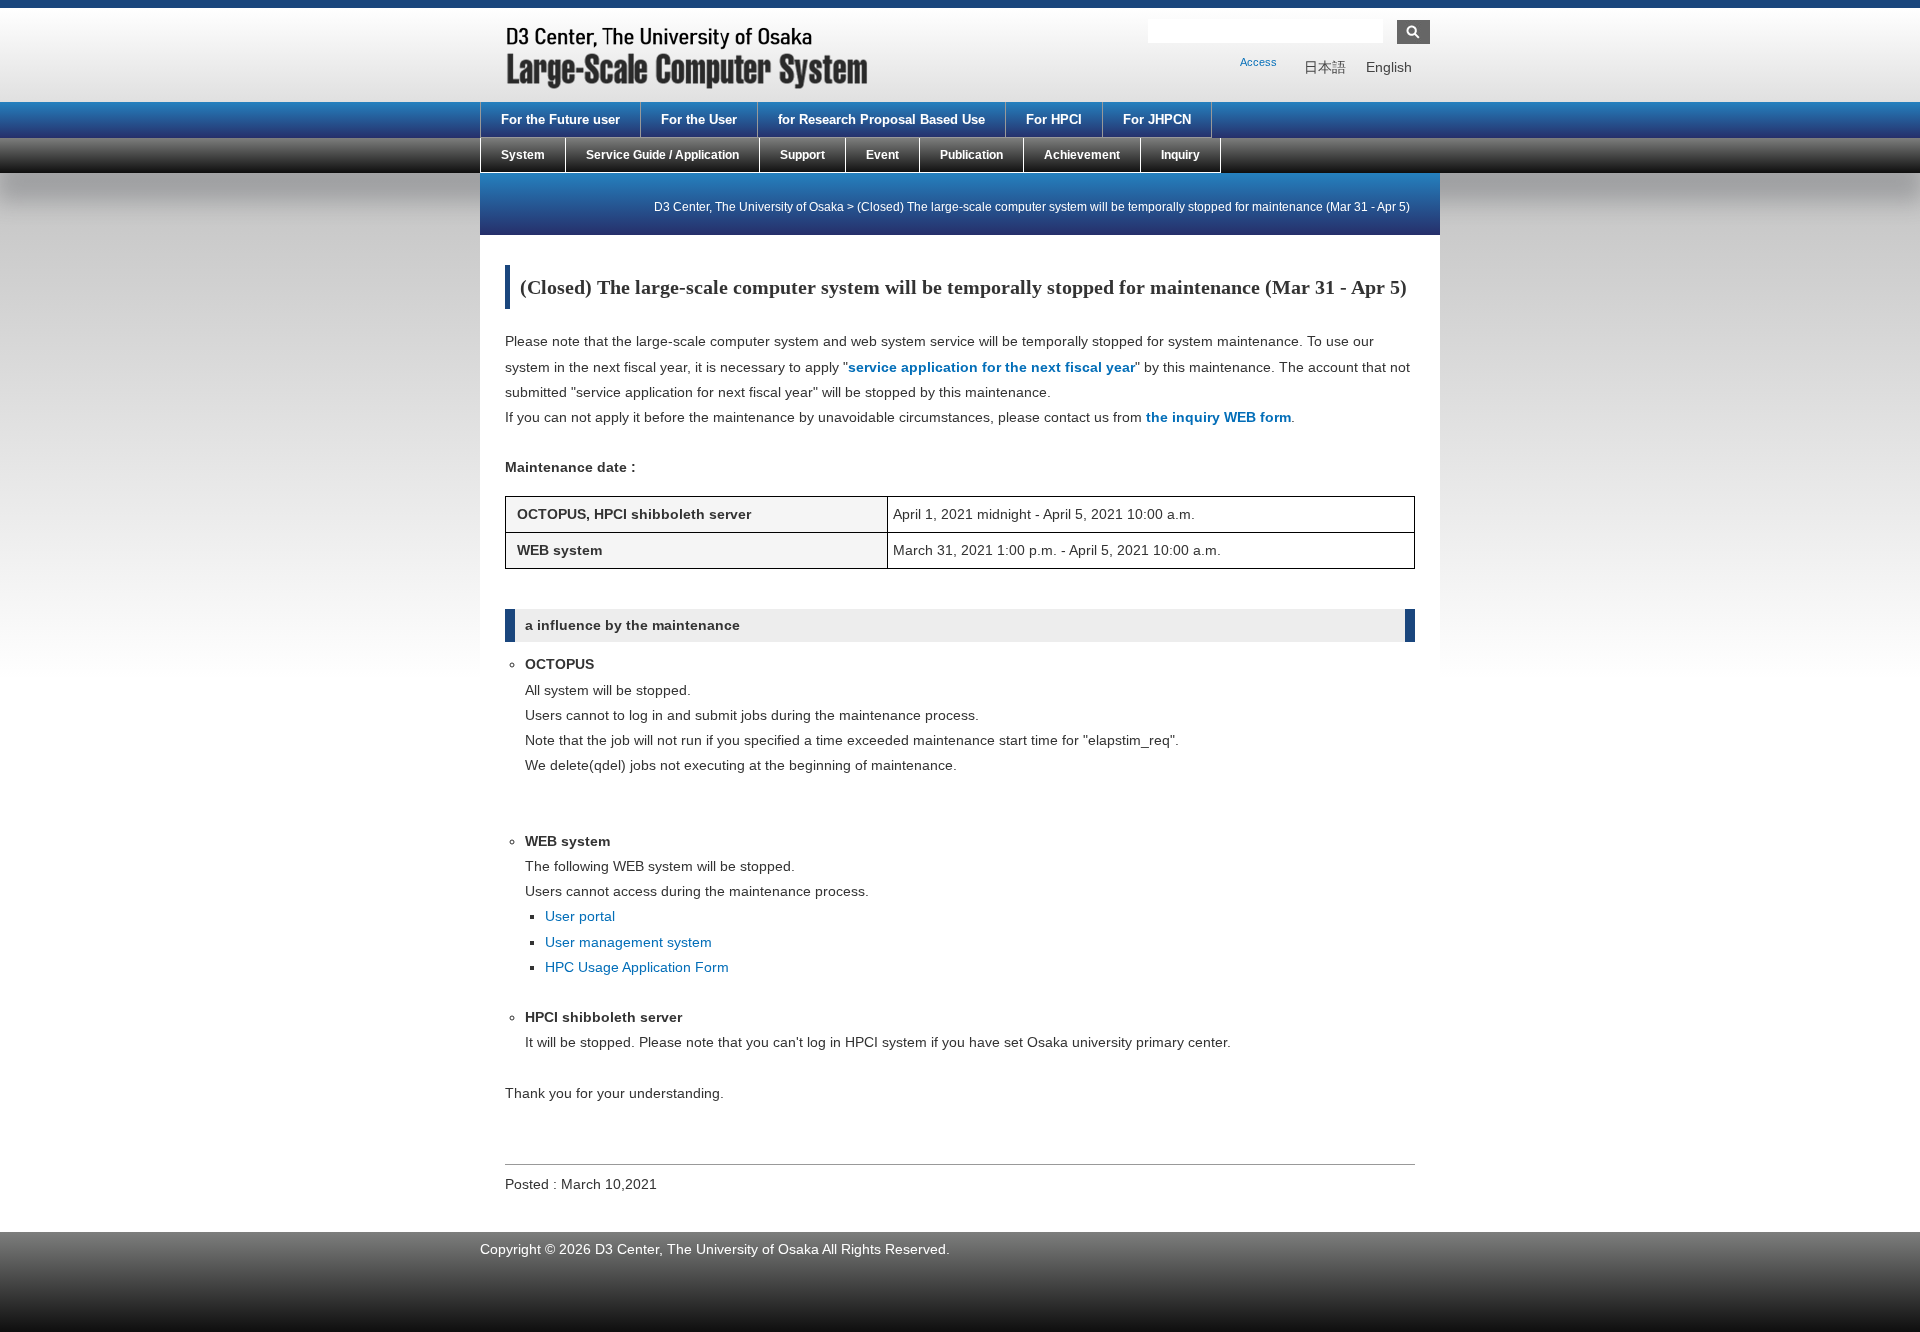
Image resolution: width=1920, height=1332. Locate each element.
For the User (699, 119)
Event (882, 155)
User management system (628, 942)
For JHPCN (1157, 119)
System (523, 155)
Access (1258, 62)
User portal (580, 916)
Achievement (1082, 155)
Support (802, 155)
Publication (971, 155)
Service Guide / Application (662, 155)
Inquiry (1180, 155)
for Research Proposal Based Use (881, 119)
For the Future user (560, 119)
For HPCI (1054, 119)
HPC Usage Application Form (637, 967)
